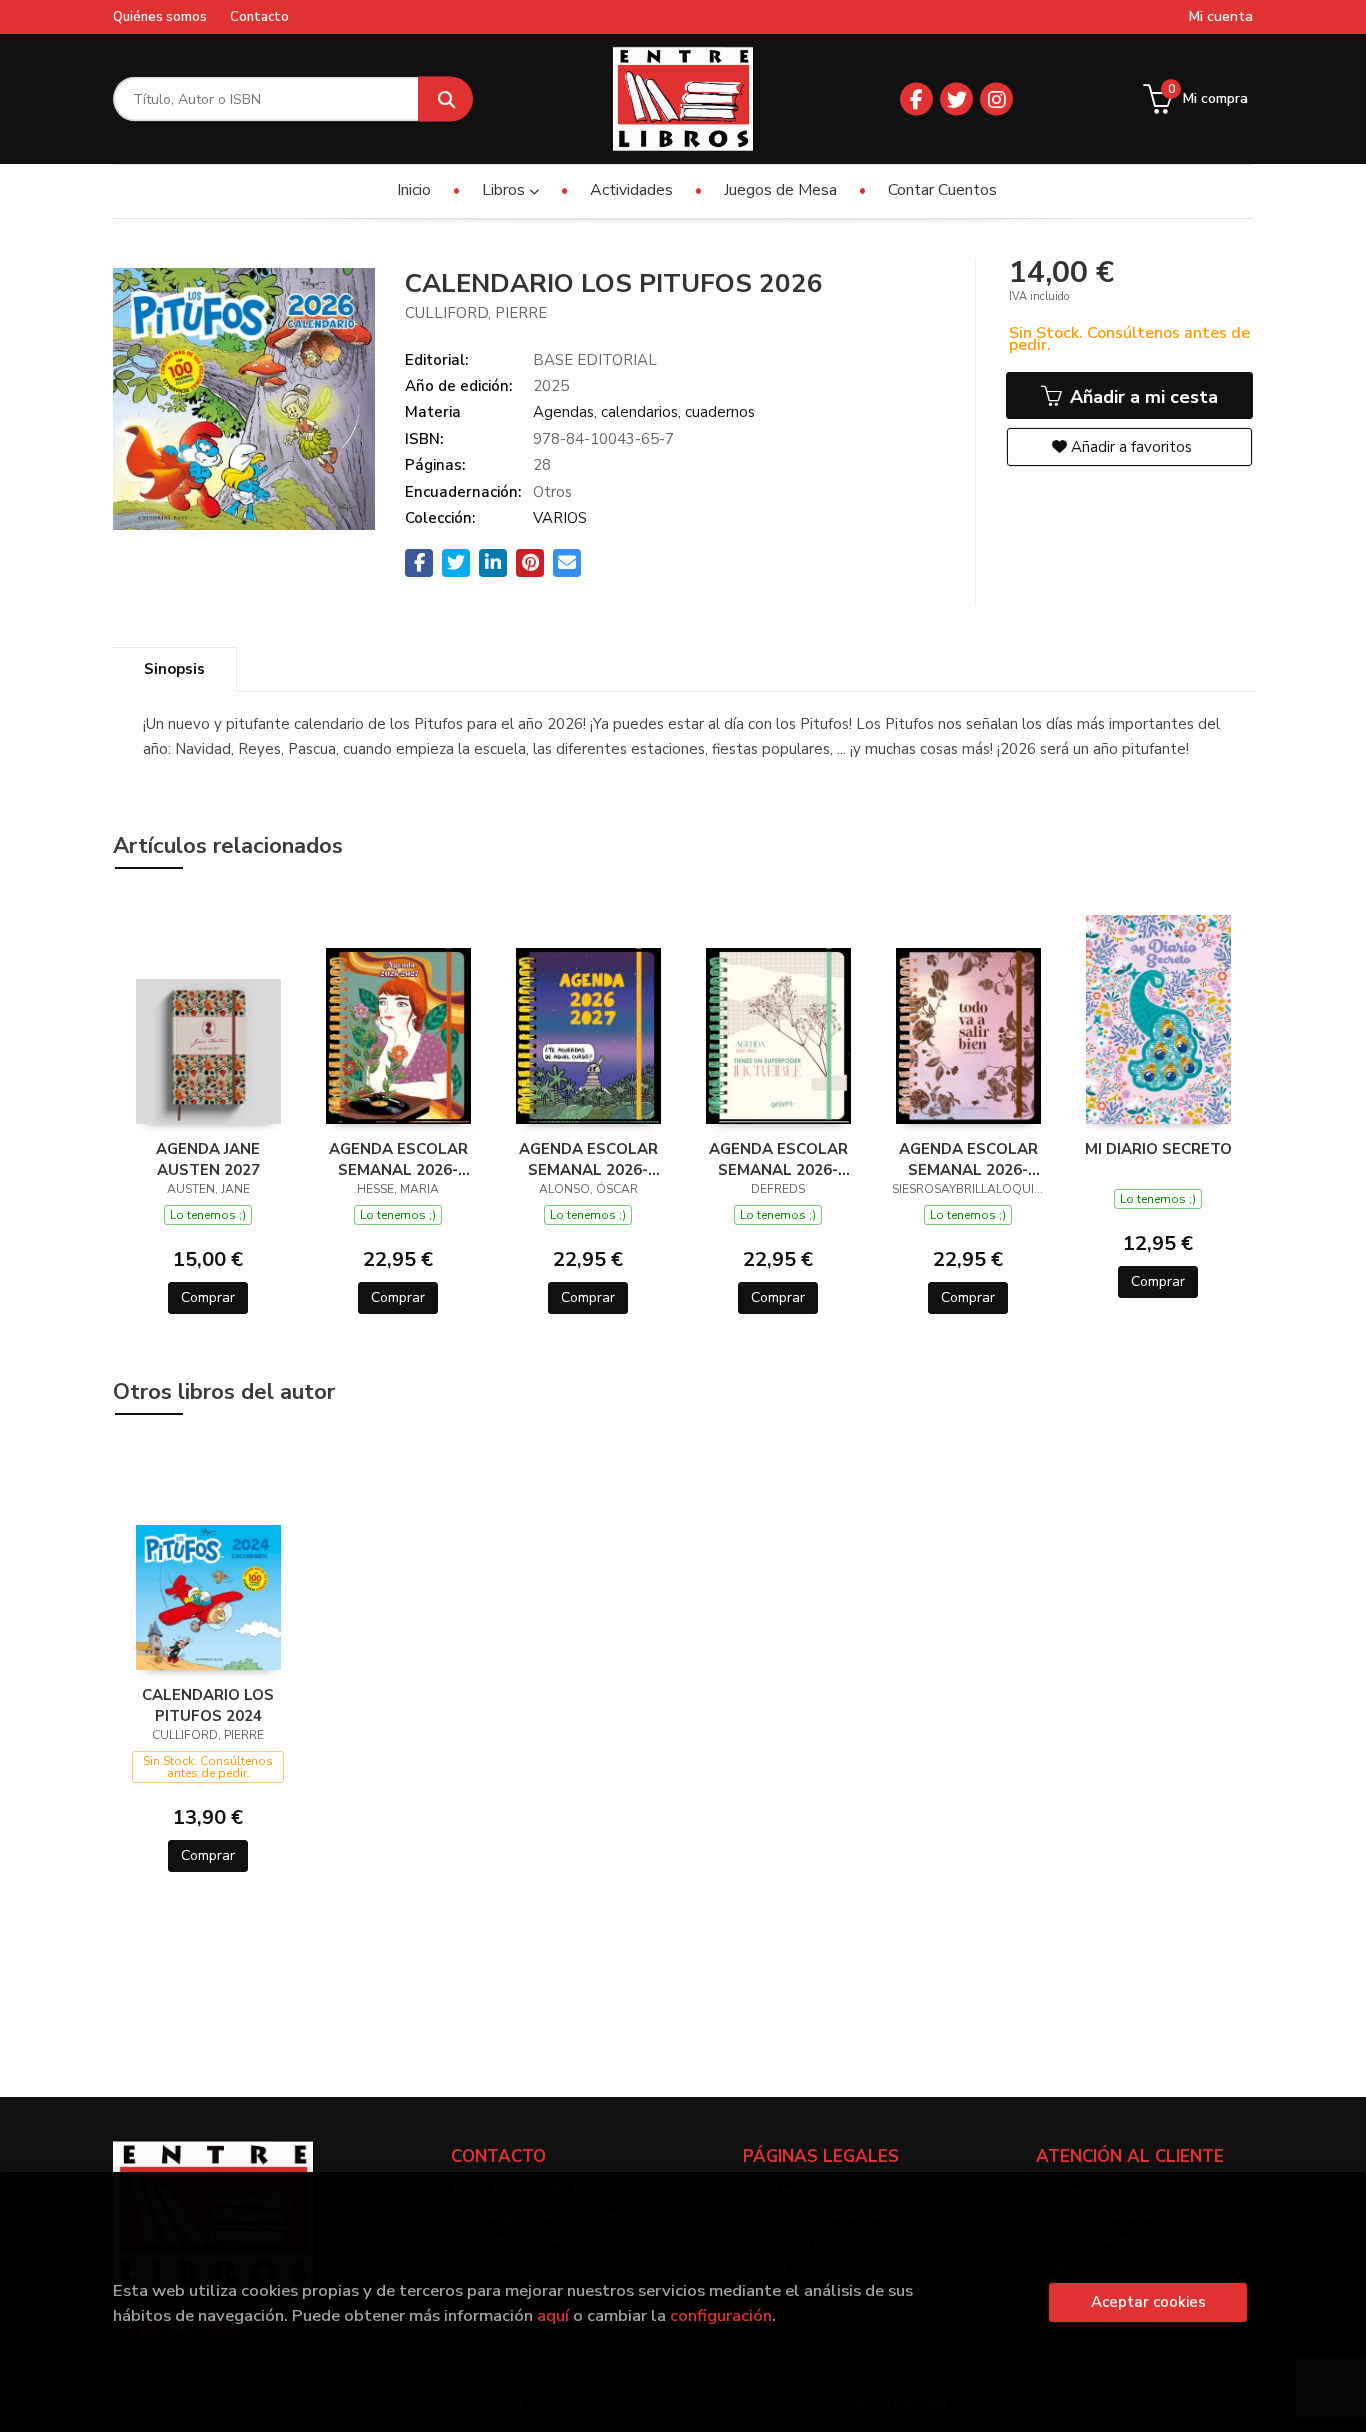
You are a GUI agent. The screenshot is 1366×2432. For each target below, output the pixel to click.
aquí (553, 2315)
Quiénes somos (160, 17)
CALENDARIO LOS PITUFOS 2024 (208, 1705)
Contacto (259, 17)
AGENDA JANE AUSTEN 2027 (208, 1159)
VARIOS (560, 518)
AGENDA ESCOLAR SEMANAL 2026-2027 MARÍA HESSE (398, 1159)
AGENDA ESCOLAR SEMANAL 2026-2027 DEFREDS (778, 1159)
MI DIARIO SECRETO (1158, 1149)
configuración (721, 2315)
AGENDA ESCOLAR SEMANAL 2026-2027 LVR (968, 1159)
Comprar (208, 1297)
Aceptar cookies (1148, 2302)
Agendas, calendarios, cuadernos (644, 412)
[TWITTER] (956, 99)
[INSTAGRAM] (996, 99)
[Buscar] (445, 99)
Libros (505, 190)
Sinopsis (174, 669)
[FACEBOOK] (916, 99)
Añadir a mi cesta (1141, 397)
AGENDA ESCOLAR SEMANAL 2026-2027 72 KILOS (588, 1159)
